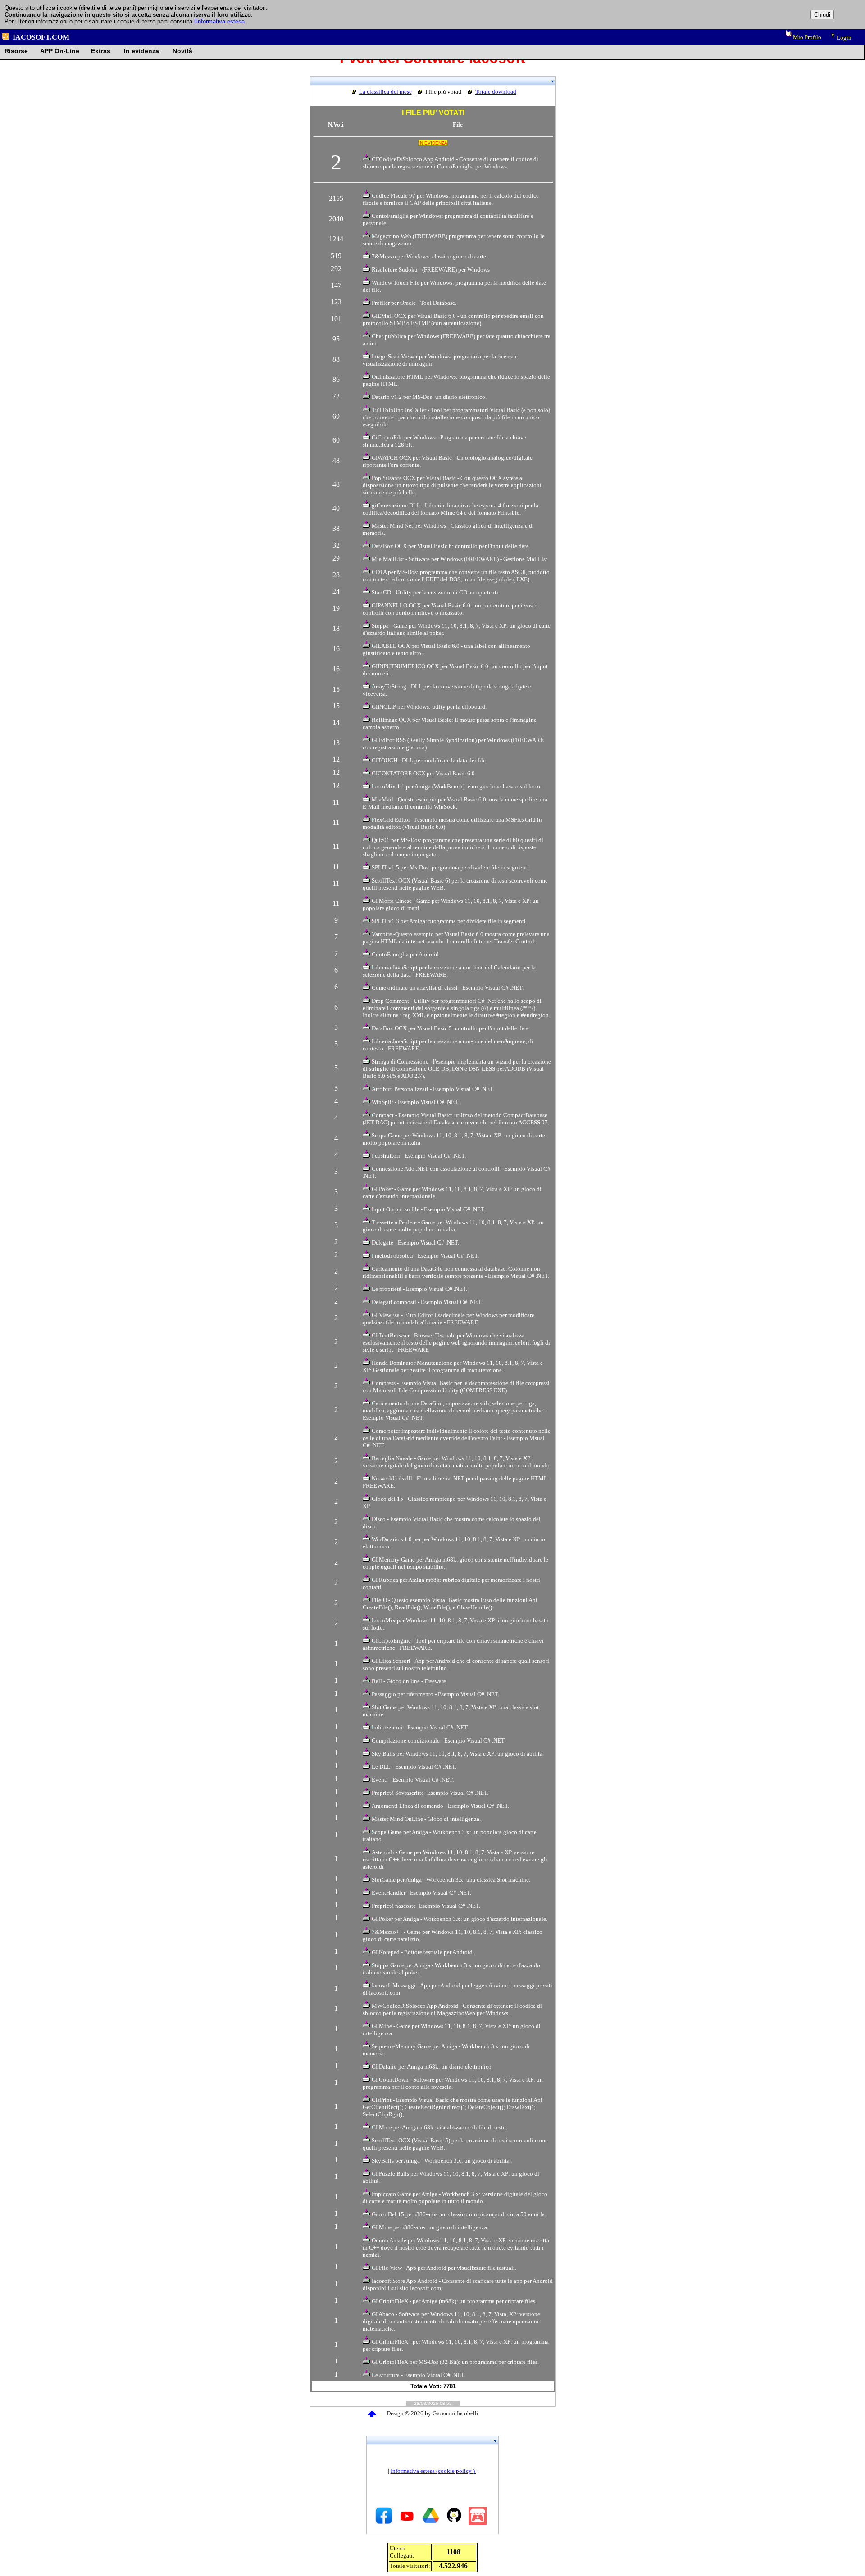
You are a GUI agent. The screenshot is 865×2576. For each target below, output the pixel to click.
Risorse (16, 51)
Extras (101, 51)
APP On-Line (60, 51)
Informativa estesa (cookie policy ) (433, 2471)
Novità (182, 51)
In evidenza (141, 51)
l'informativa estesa (219, 21)
